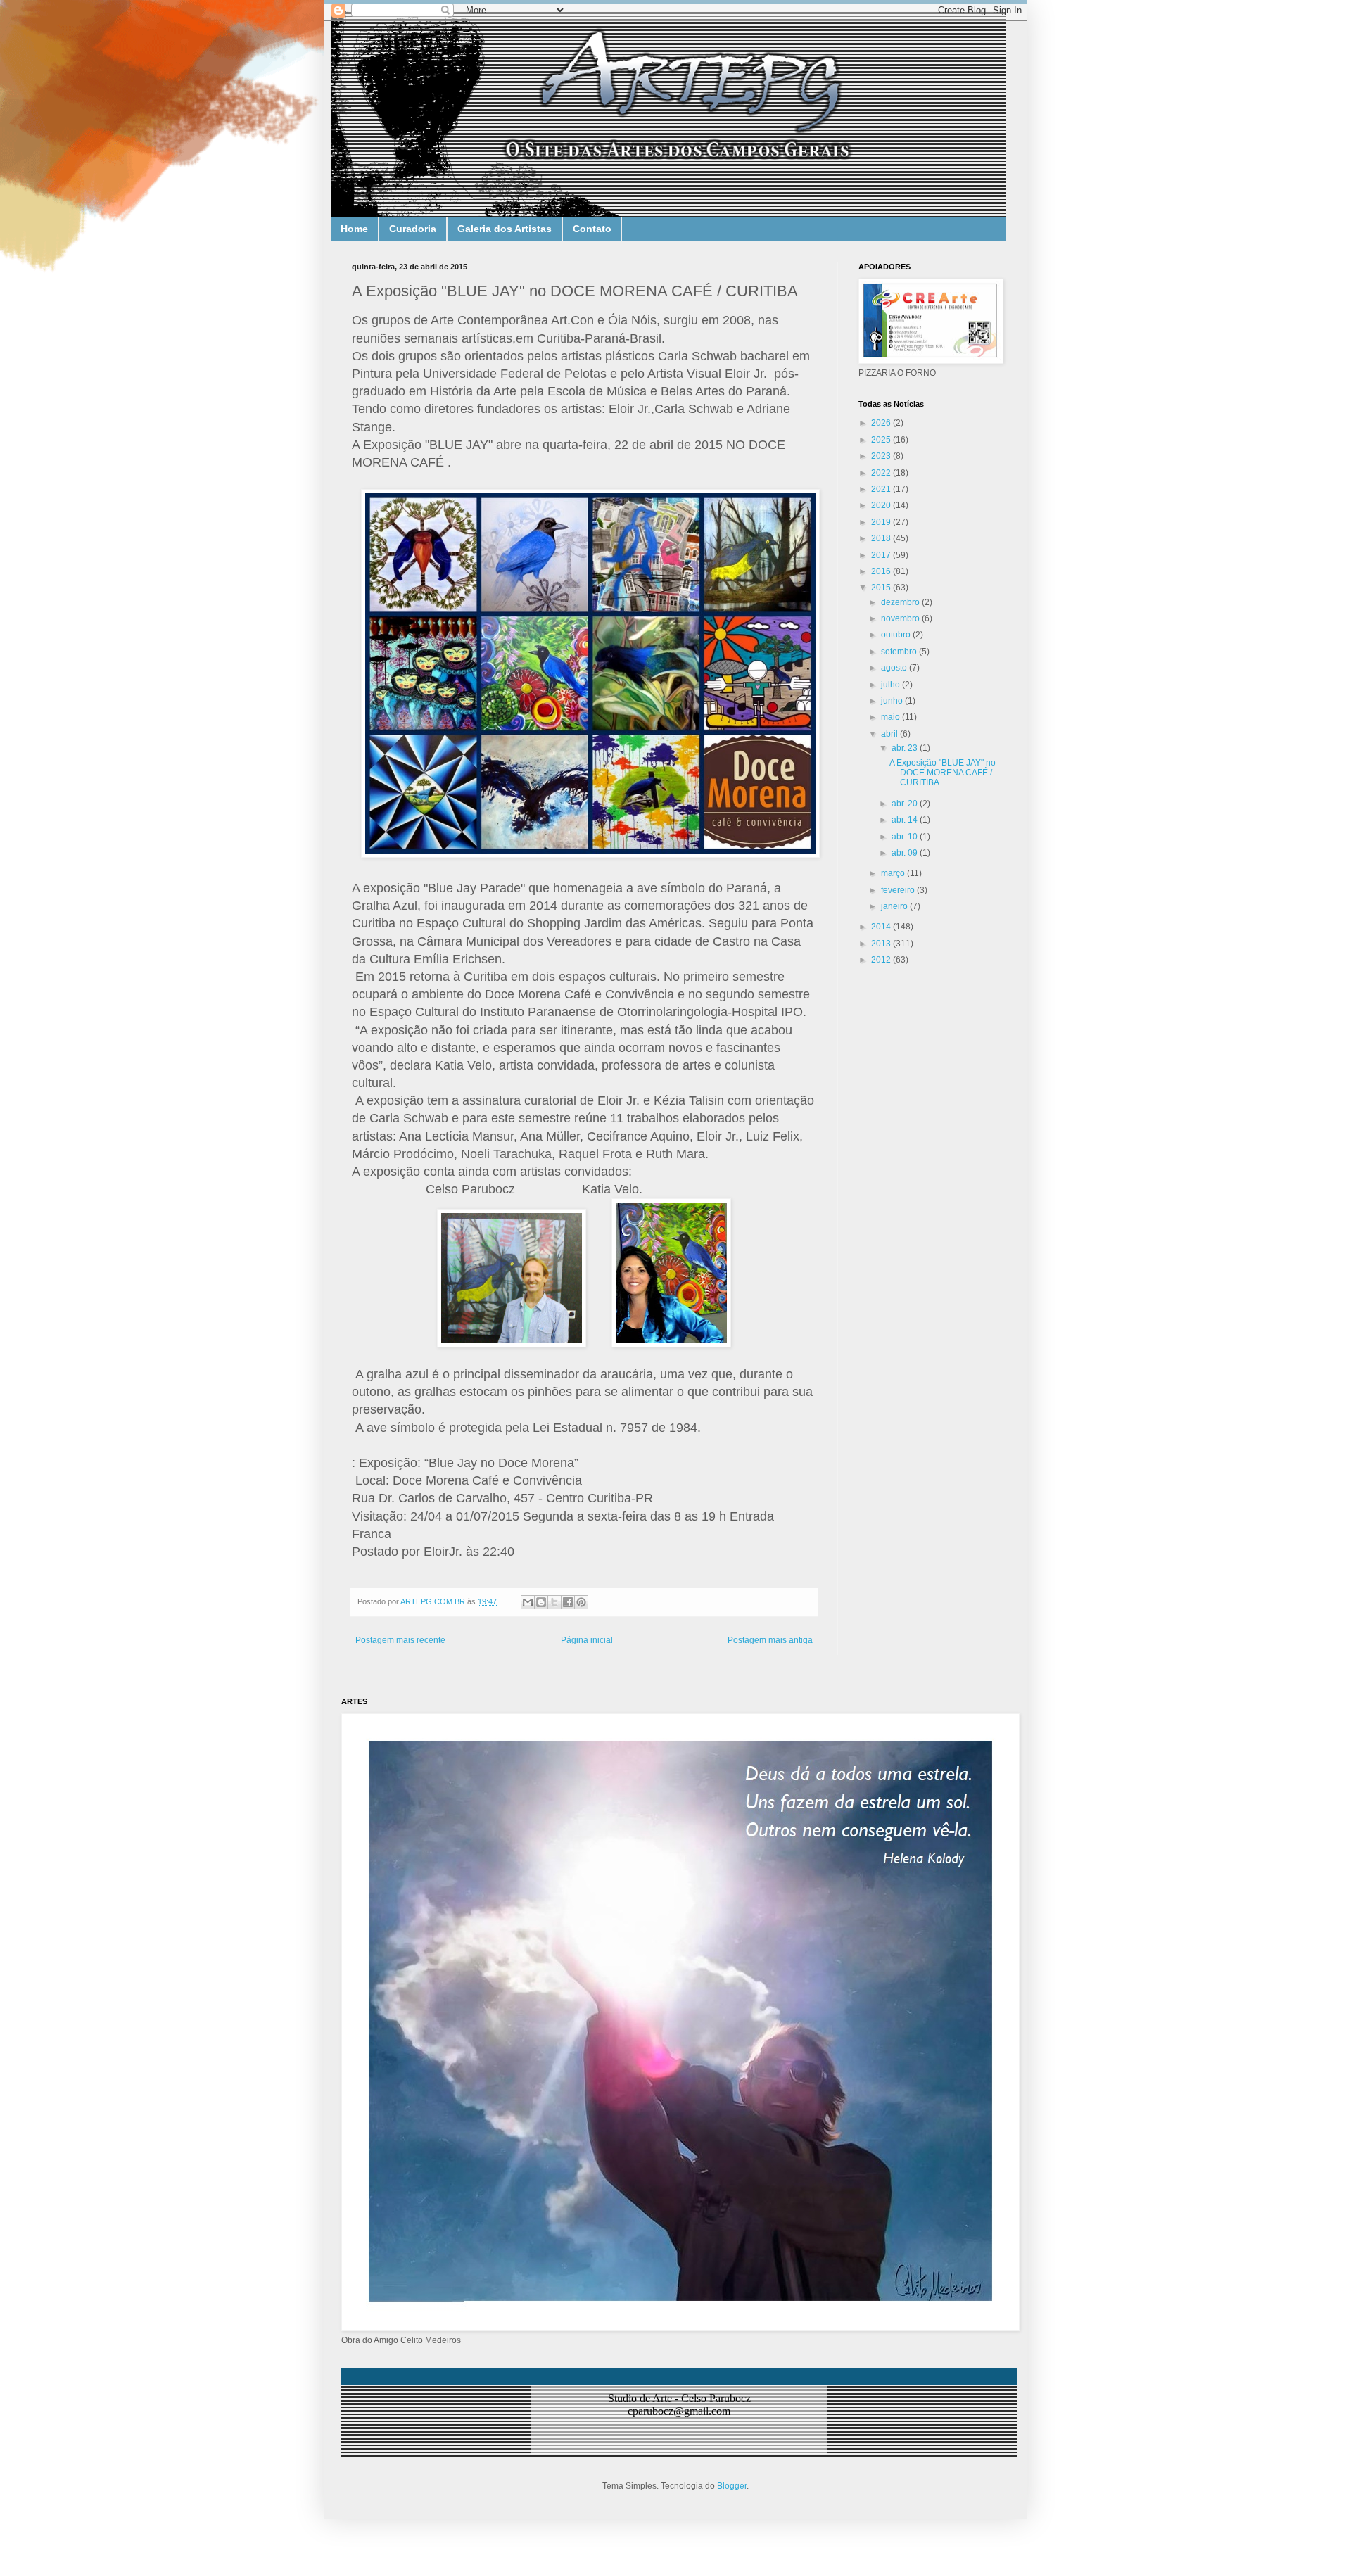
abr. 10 (906, 837)
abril (890, 734)
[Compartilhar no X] (554, 1602)
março (894, 873)
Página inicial (587, 1640)
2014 (882, 927)
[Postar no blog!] (541, 1602)
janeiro (895, 906)
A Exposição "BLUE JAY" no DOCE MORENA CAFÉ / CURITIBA (943, 773)
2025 (882, 440)
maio (892, 717)
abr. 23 (906, 748)
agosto (895, 668)
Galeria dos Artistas (505, 229)
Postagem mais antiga (770, 1640)
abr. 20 (906, 804)
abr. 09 (906, 853)
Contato (592, 229)
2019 (882, 522)
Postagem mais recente (400, 1640)
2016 (882, 571)
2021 (882, 489)
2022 (882, 473)
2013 (882, 944)
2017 (882, 555)
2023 (882, 456)
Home (354, 229)
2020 (882, 505)
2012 (882, 960)
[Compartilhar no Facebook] (568, 1602)
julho (892, 685)
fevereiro (899, 890)
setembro (900, 652)
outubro (897, 635)
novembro (901, 618)
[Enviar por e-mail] (528, 1602)
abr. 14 (906, 820)
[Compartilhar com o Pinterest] (581, 1602)
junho (893, 701)
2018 (882, 538)
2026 (882, 423)
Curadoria (413, 229)
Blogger (732, 2486)
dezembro (901, 602)
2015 (882, 588)
